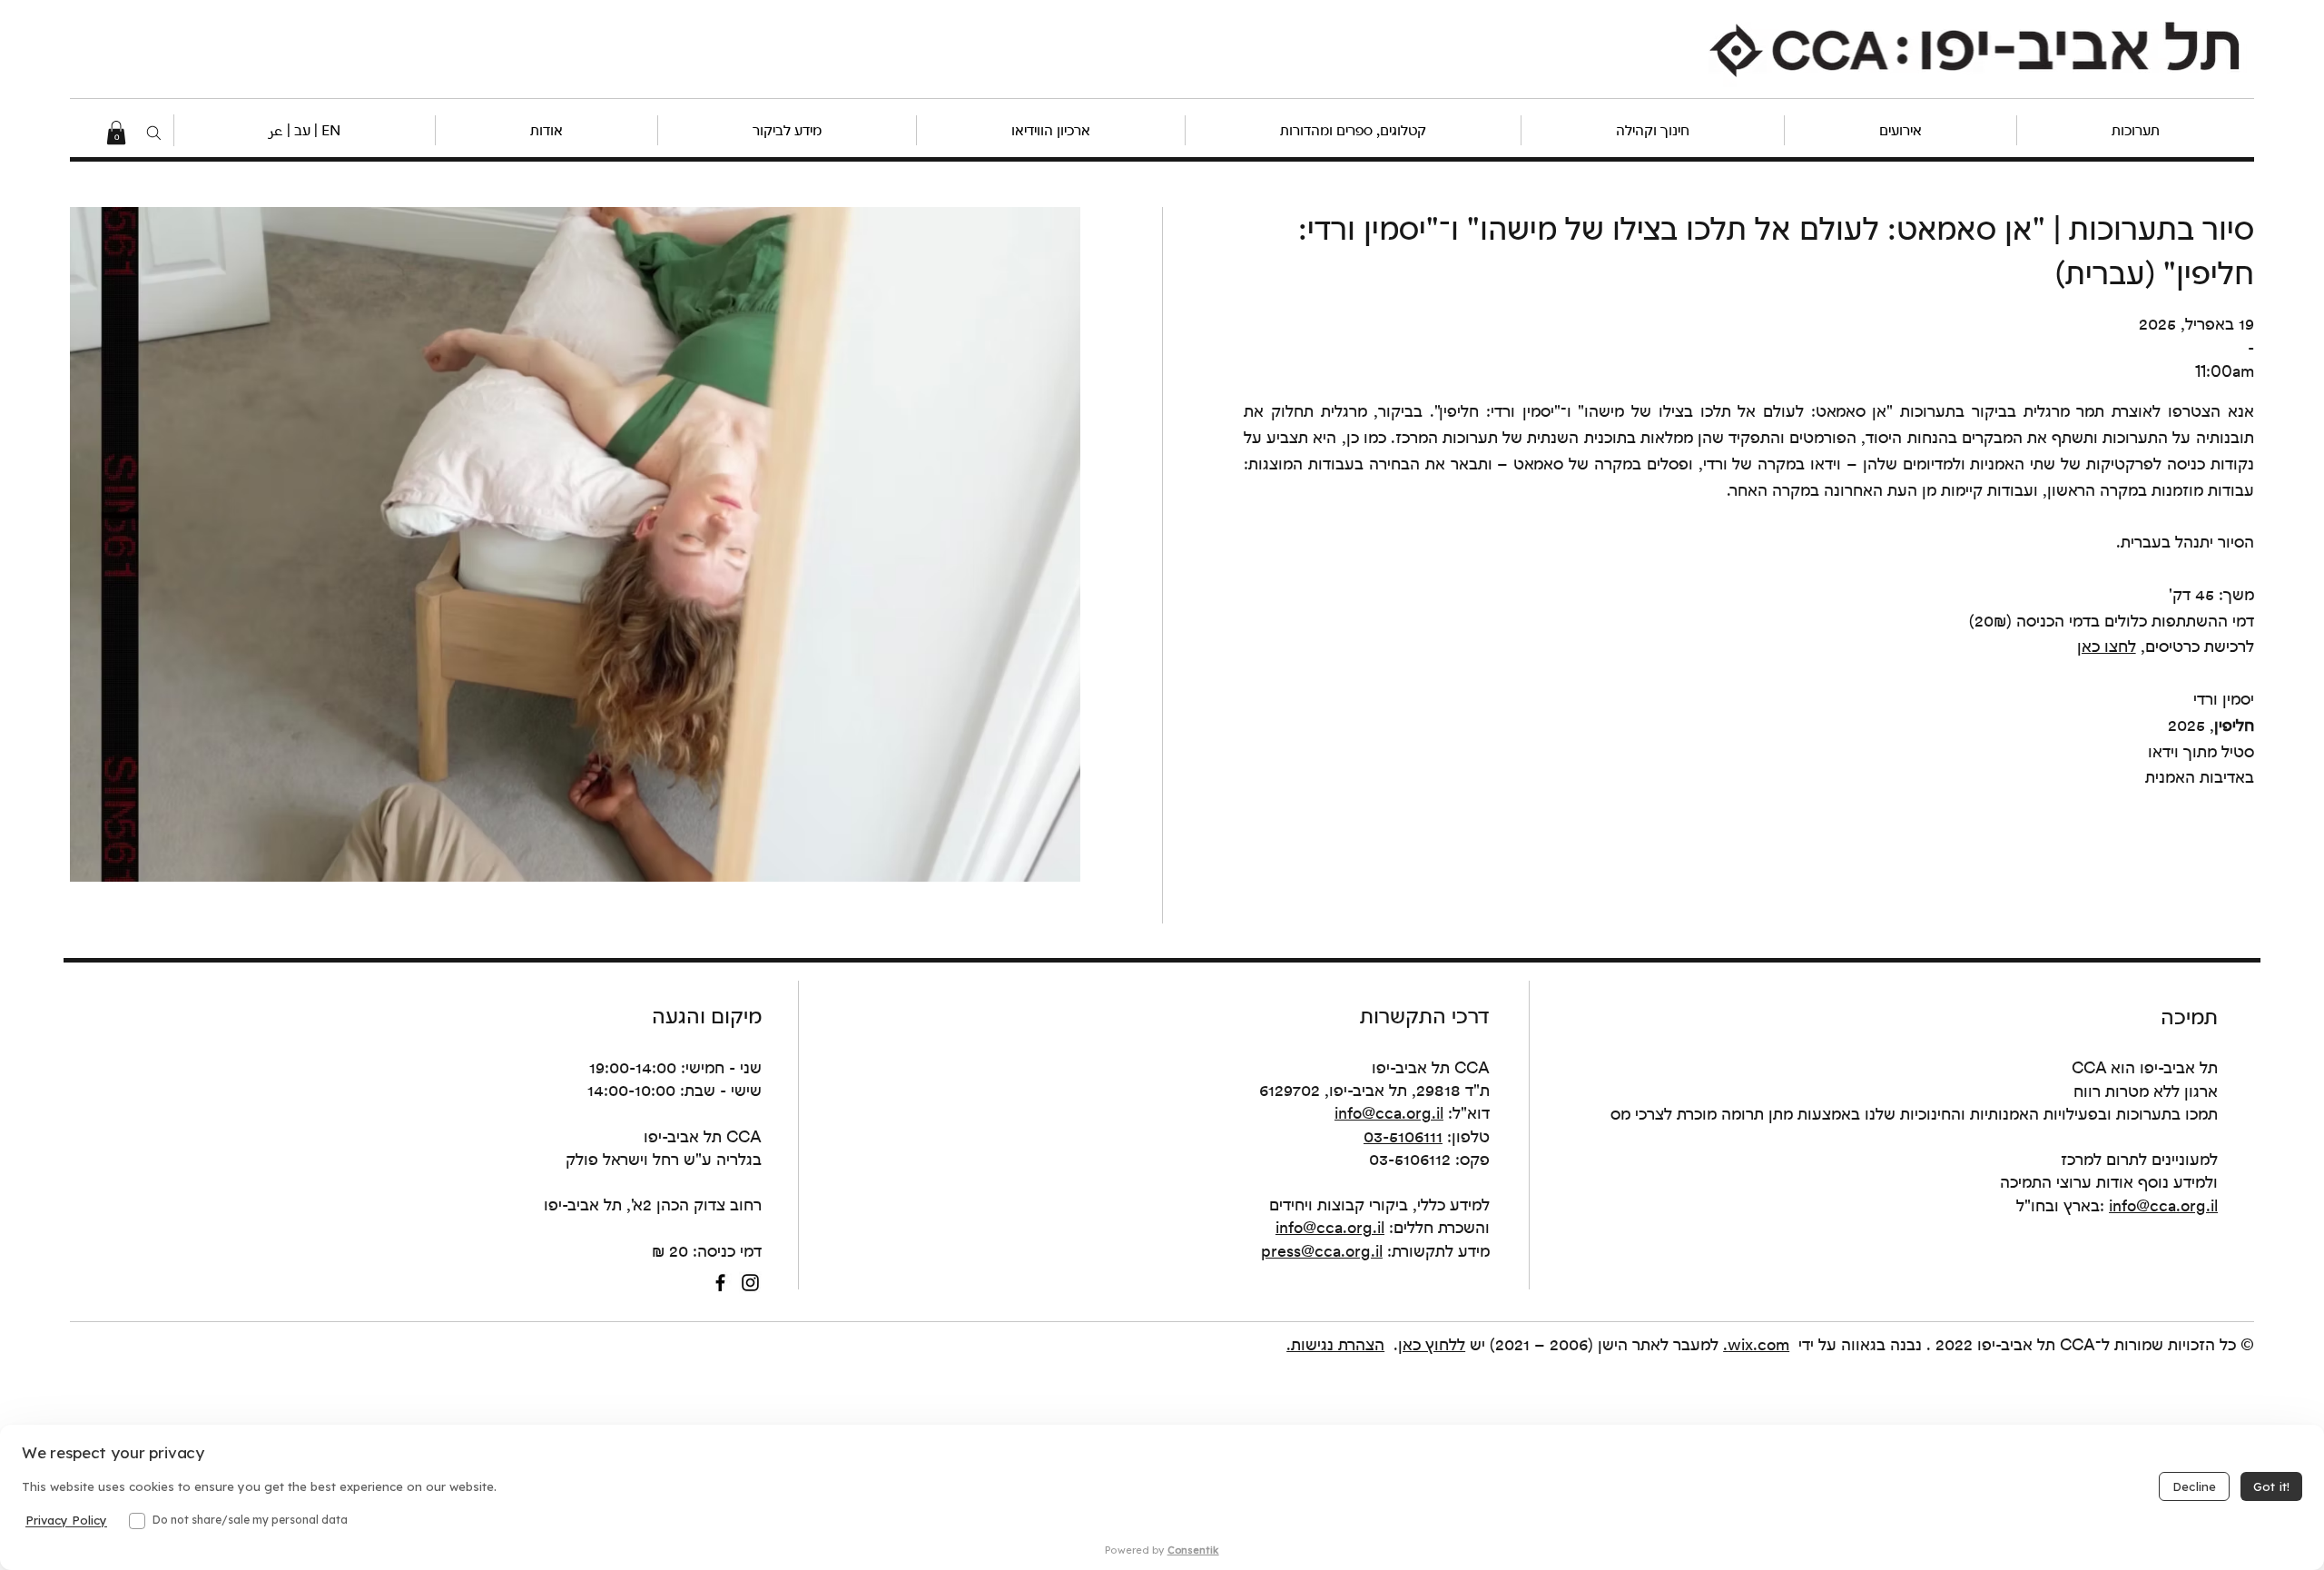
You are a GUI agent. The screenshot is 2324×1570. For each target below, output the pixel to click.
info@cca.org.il (1389, 1113)
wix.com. (1756, 1344)
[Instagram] (750, 1283)
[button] (304, 130)
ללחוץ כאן (1432, 1344)
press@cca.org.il (1322, 1251)
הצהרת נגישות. (1335, 1344)
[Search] (154, 133)
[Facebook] (720, 1283)
